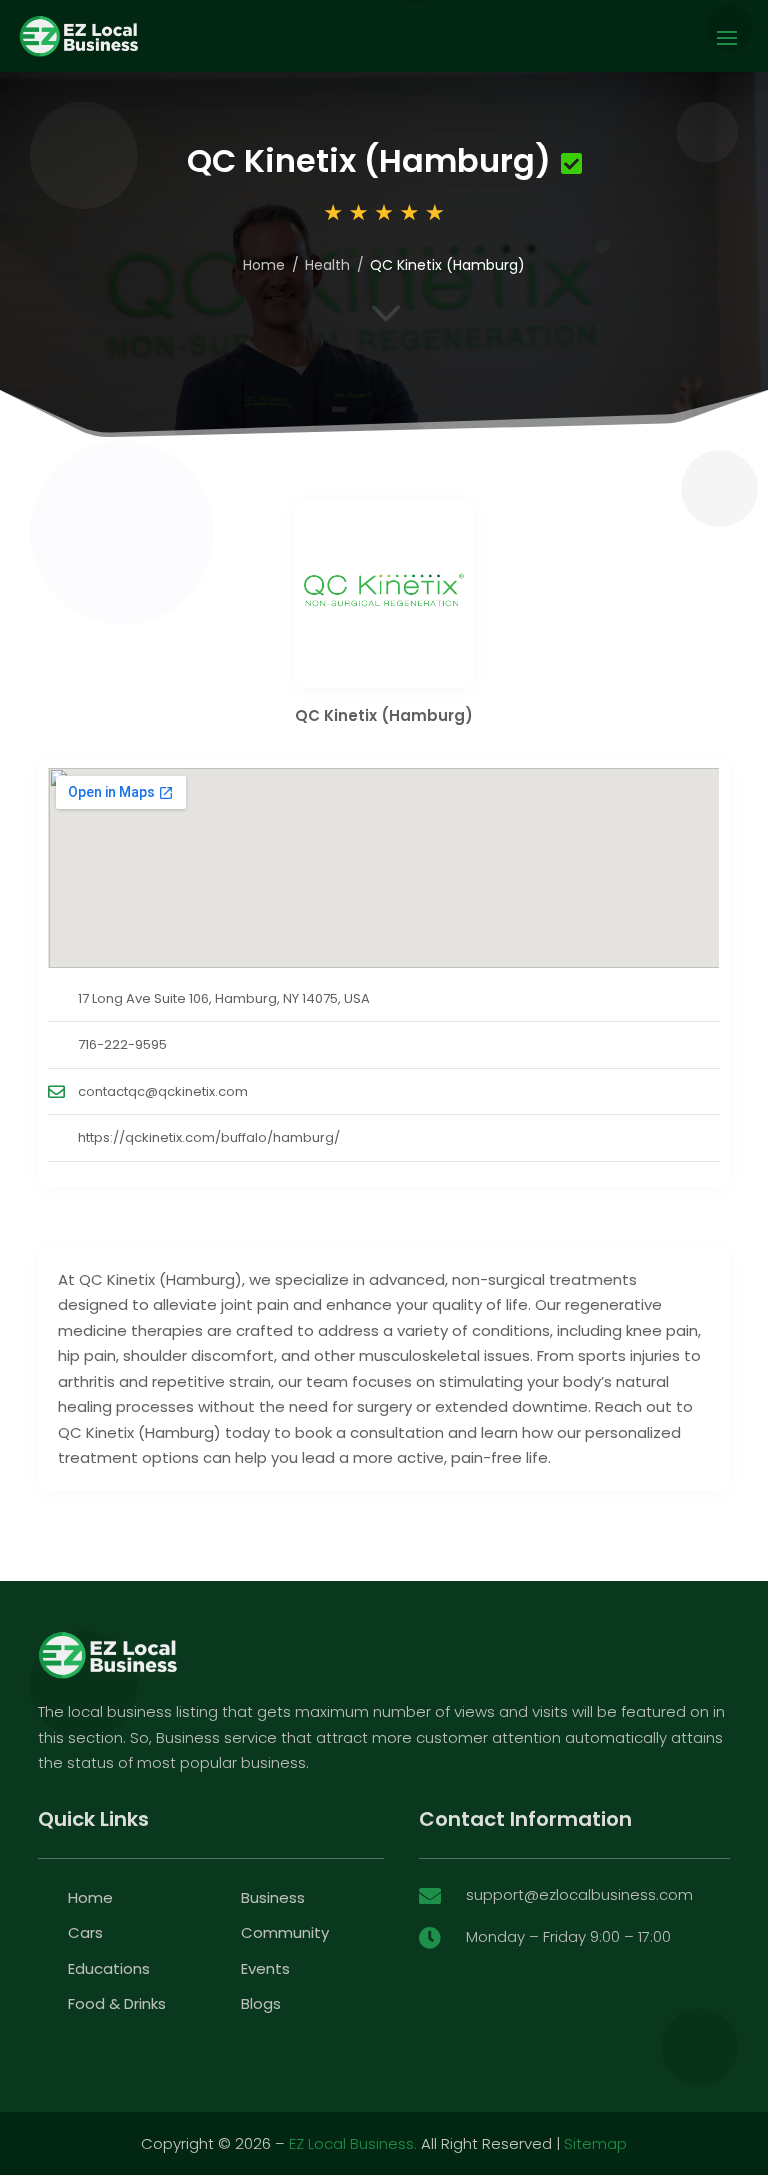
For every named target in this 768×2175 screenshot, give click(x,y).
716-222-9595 (122, 1044)
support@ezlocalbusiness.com (579, 1894)
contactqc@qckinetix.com (163, 1091)
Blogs (261, 2003)
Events (265, 1968)
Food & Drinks (117, 2003)
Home (264, 265)
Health (327, 265)
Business (273, 1897)
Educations (109, 1968)
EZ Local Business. (353, 2143)
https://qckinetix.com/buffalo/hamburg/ (209, 1137)
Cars (85, 1932)
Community (285, 1932)
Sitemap (595, 2143)
